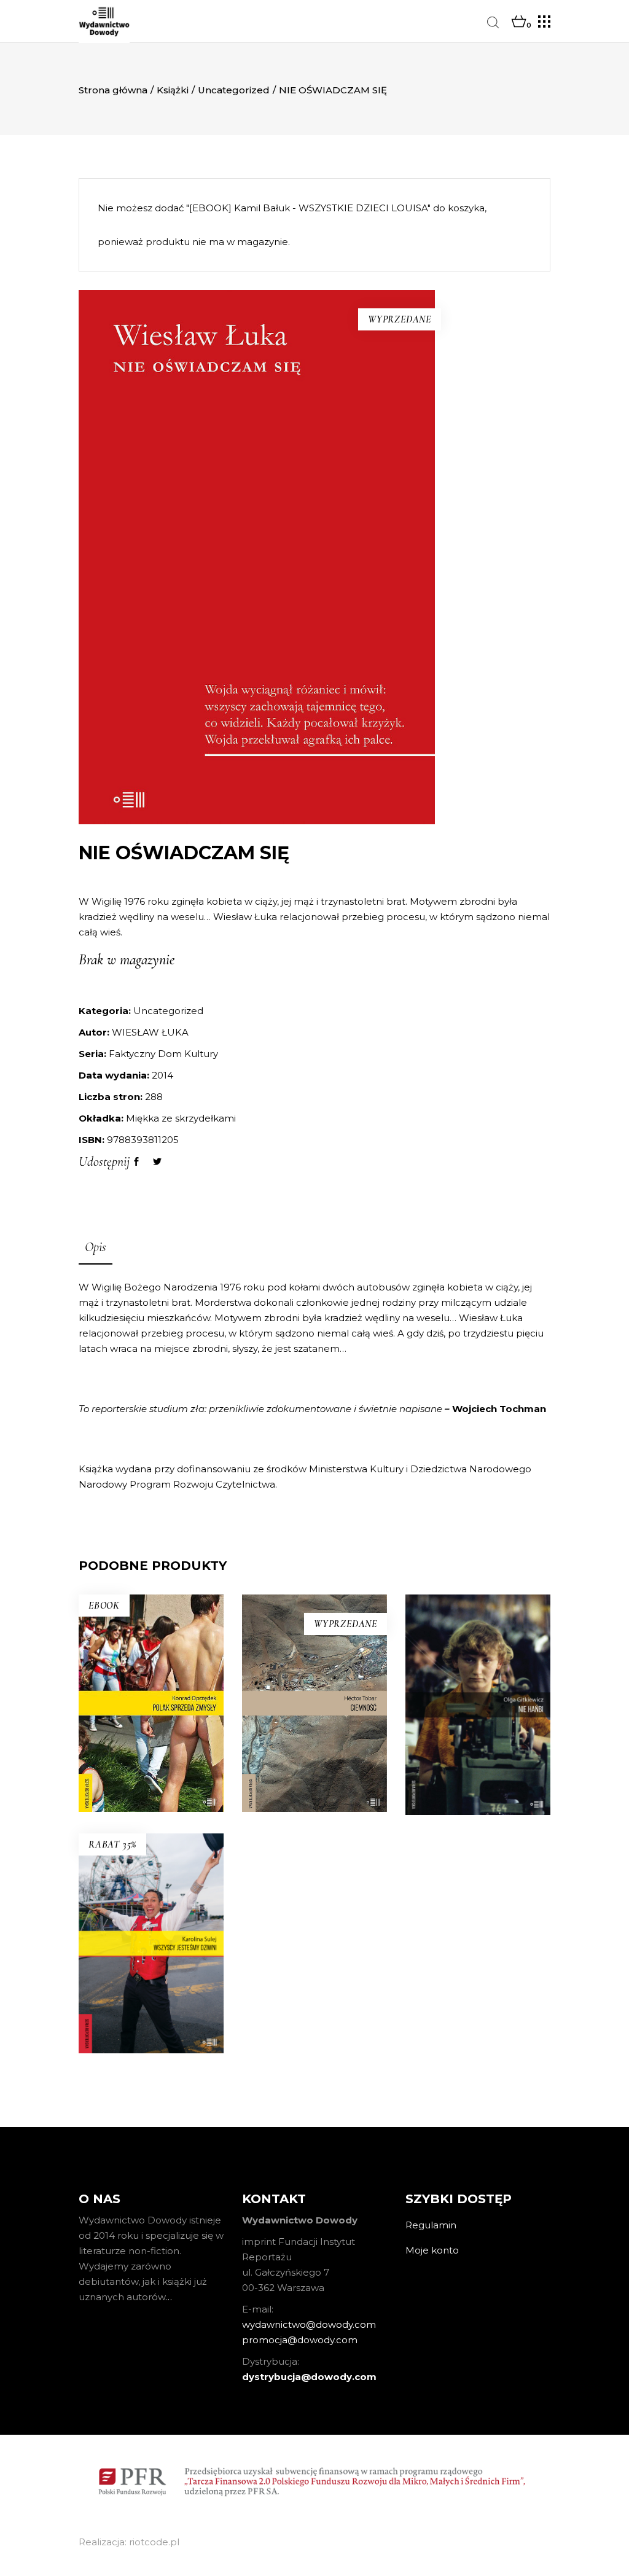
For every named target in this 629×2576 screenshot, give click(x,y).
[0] (519, 22)
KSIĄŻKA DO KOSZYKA (151, 2048)
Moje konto (432, 2250)
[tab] (96, 1248)
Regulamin (431, 2225)
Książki (173, 90)
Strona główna (113, 90)
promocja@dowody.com (300, 2340)
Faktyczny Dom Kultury (163, 1054)
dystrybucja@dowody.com (309, 2377)
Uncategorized (234, 90)
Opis (96, 1247)
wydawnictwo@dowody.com (309, 2324)
